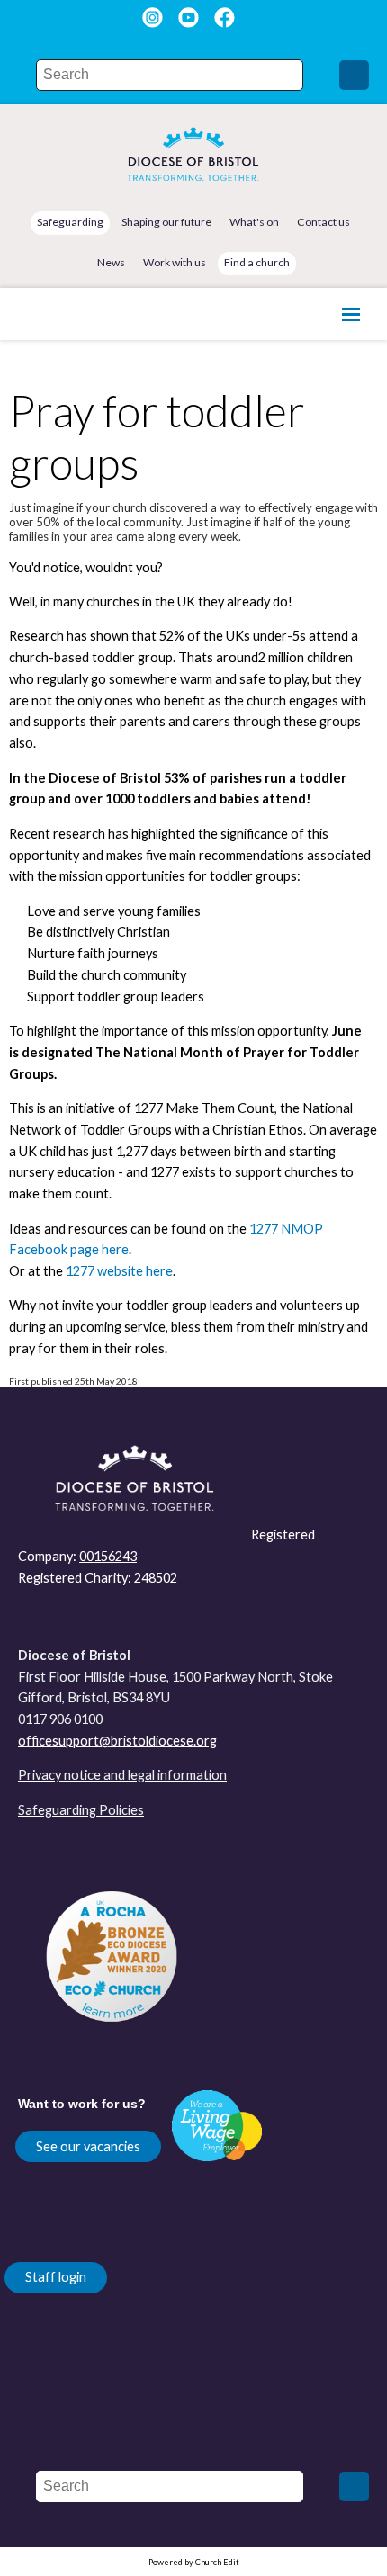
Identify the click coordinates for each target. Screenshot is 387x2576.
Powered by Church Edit (194, 2562)
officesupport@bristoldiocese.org (117, 1741)
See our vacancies (88, 2146)
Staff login (56, 2277)
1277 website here (119, 1271)
